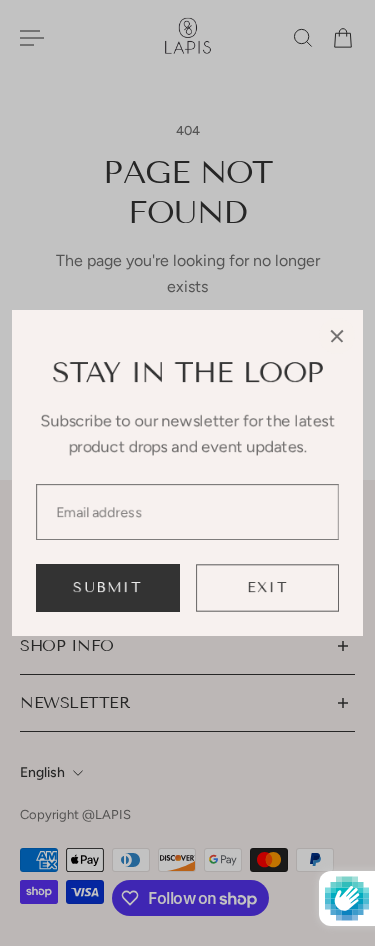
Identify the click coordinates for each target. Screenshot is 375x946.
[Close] (337, 336)
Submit (107, 587)
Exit (267, 587)
